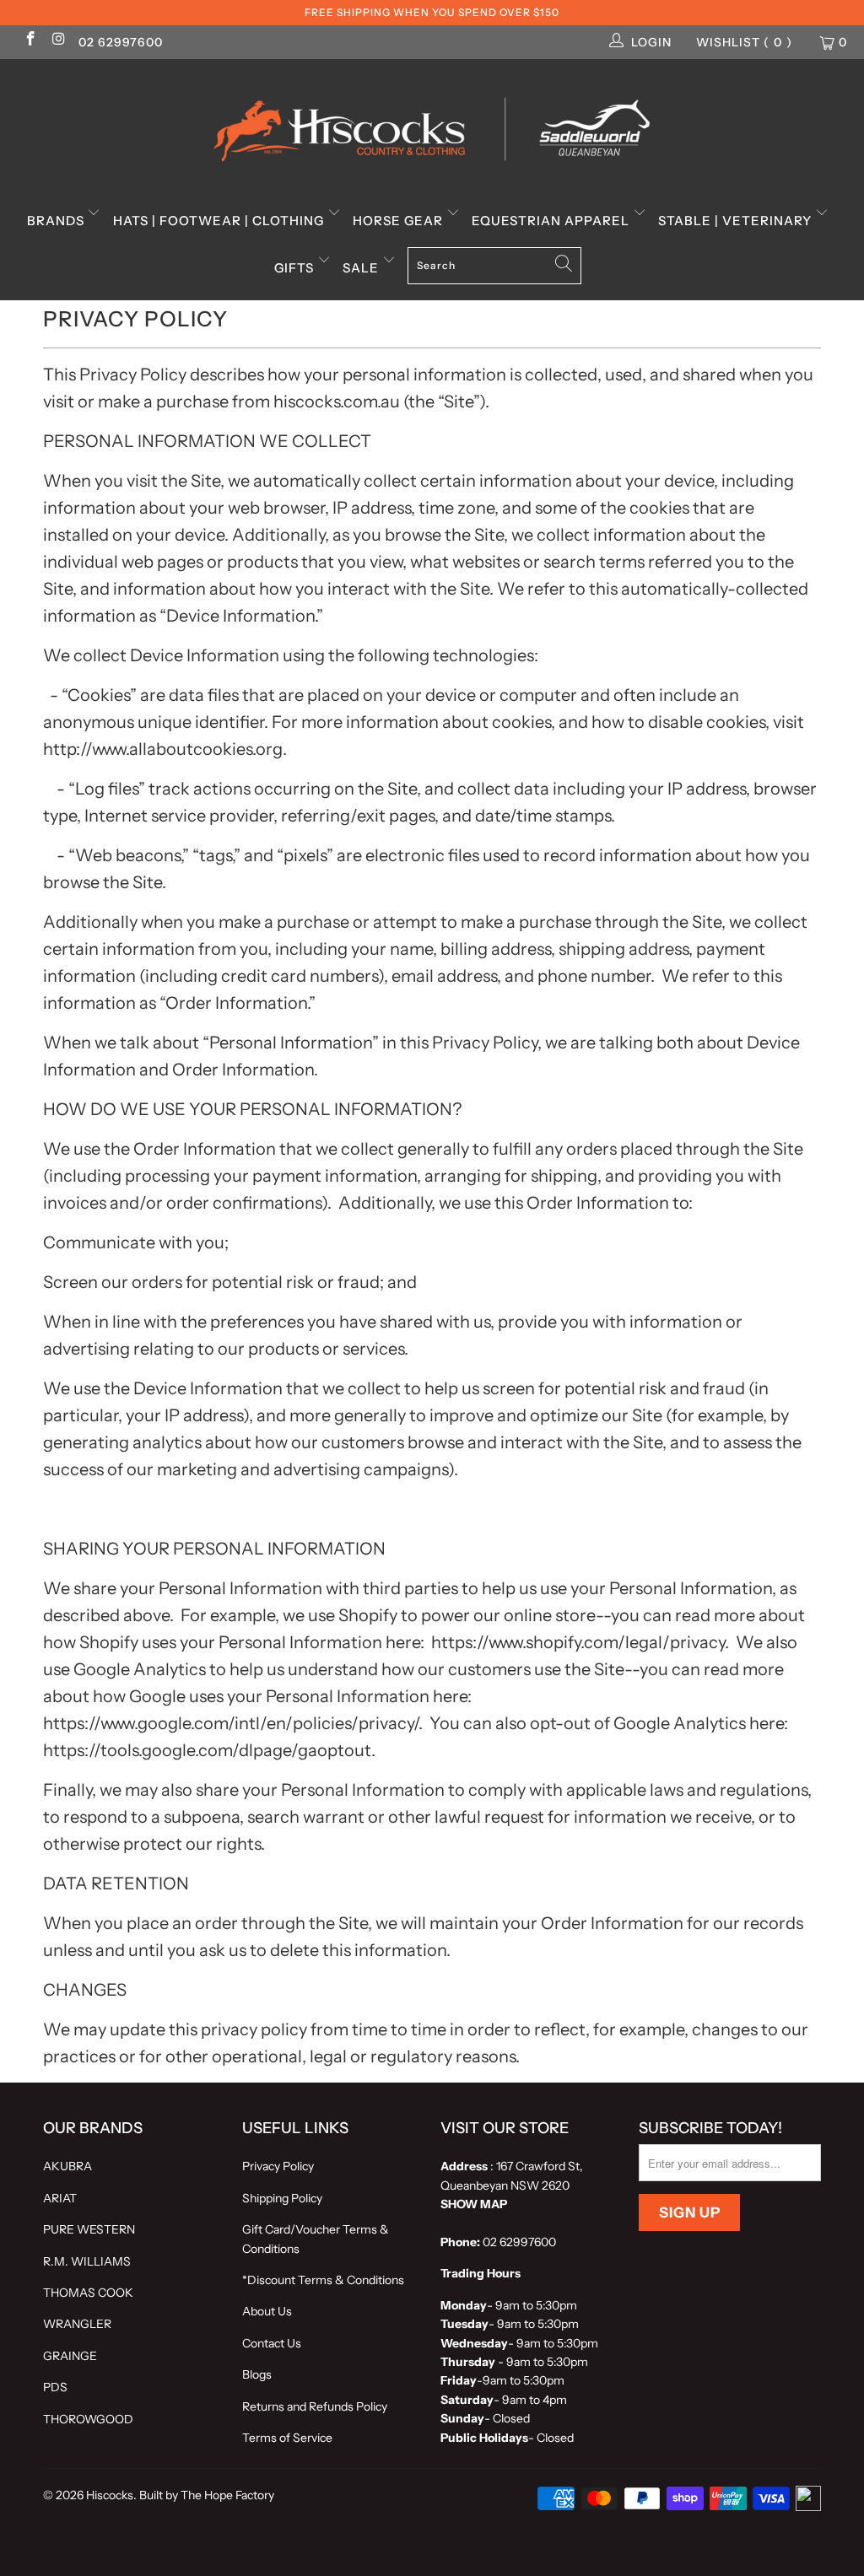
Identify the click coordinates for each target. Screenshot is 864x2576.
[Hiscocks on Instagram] (58, 40)
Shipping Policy (282, 2198)
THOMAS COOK (88, 2293)
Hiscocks (110, 2495)
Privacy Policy (278, 2166)
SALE (362, 268)
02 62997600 (121, 42)
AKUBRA (67, 2166)
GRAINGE (70, 2356)
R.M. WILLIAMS (87, 2261)
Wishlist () (744, 42)
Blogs (257, 2374)
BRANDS (57, 221)
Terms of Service (287, 2438)
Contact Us (272, 2343)
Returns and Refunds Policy (315, 2406)
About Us (267, 2311)
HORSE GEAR (400, 221)
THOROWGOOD (88, 2419)
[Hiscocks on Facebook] (30, 40)
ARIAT (60, 2198)
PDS (55, 2387)
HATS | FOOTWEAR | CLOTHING (220, 221)
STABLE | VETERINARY (737, 221)
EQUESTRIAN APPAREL (552, 221)
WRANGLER (77, 2324)
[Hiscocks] (432, 124)
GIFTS (296, 268)
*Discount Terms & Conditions (323, 2280)
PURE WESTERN (89, 2229)
